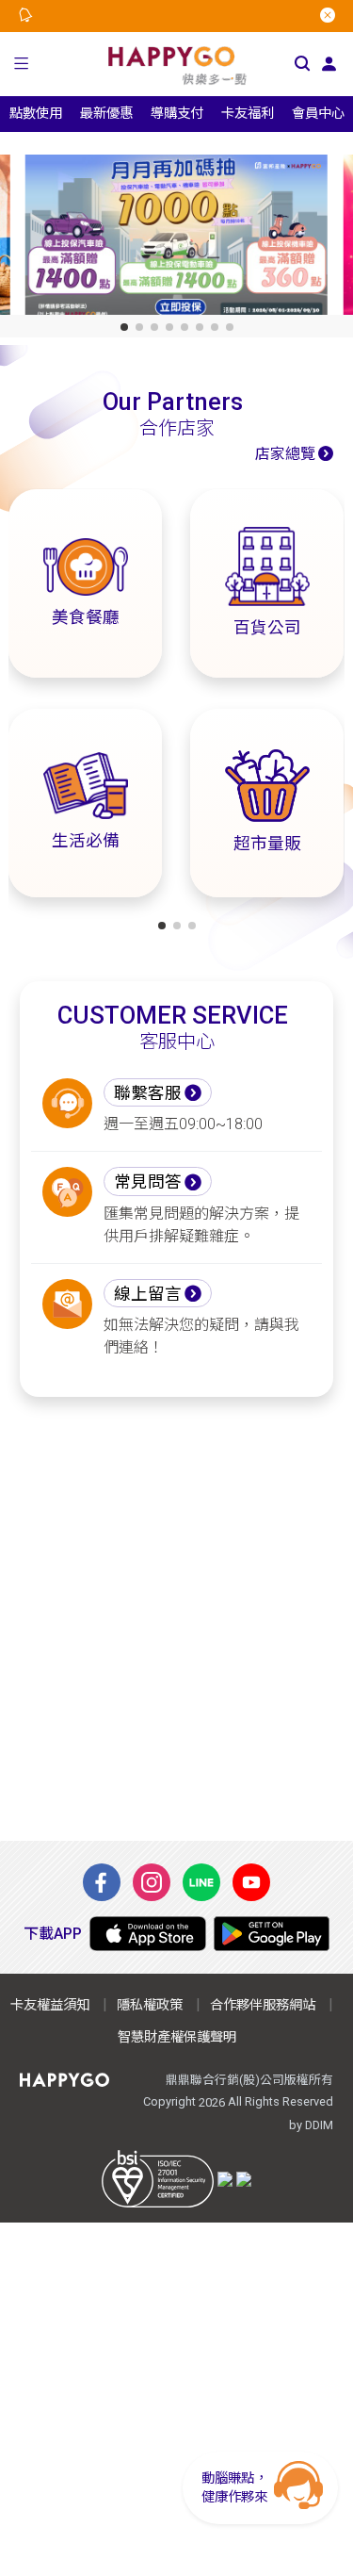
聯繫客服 (148, 1093)
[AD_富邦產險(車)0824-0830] (176, 239)
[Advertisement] (176, 1619)
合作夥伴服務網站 (263, 2005)
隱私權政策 (150, 2005)
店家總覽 (285, 454)
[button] (22, 64)
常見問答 (148, 1182)
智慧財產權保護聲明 (177, 2037)
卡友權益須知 (50, 2005)
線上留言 (148, 1294)
